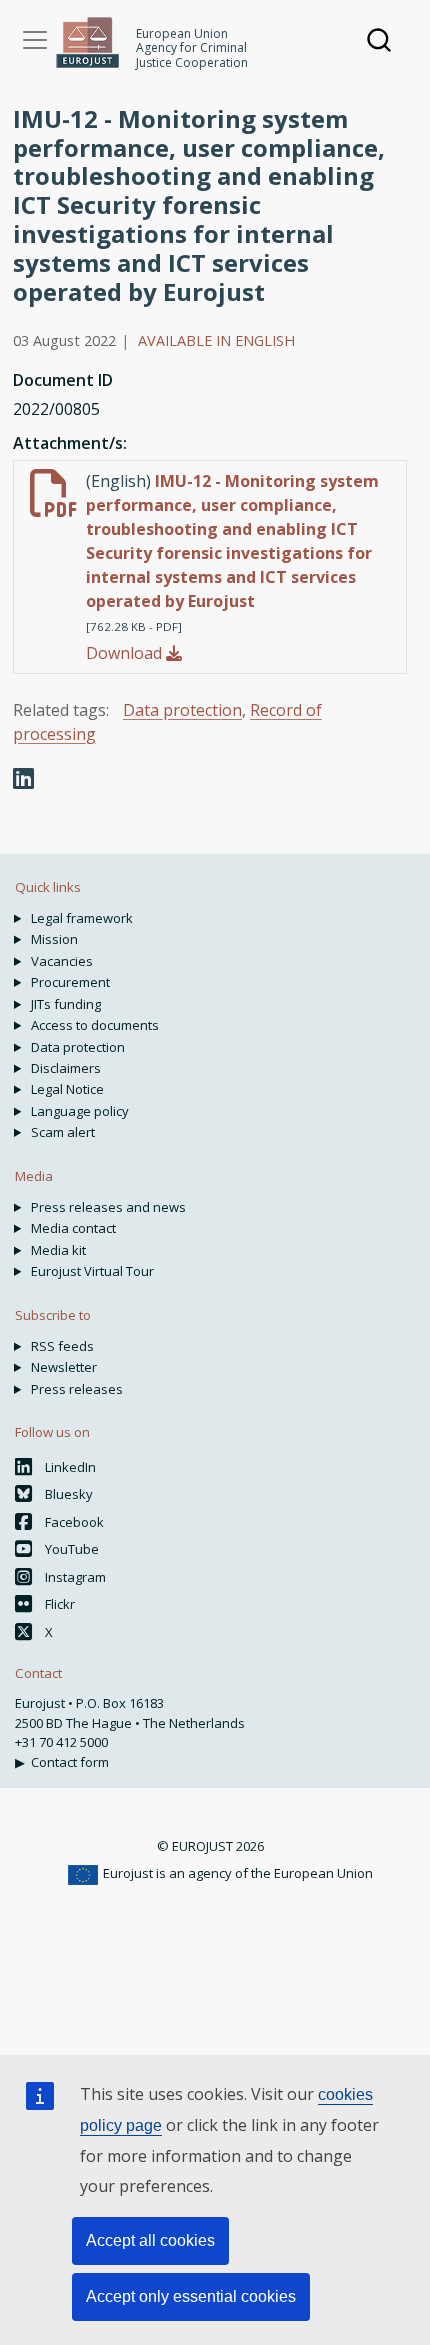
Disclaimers (66, 1068)
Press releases (77, 1389)
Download (126, 653)
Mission (54, 939)
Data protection (182, 710)
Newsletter (64, 1367)
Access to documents (95, 1025)
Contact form (70, 1762)
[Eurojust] (88, 42)
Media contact (73, 1228)
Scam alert (63, 1132)
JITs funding (66, 1004)
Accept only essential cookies (191, 2296)
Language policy (80, 1111)
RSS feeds (62, 1346)
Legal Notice (67, 1089)
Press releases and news (108, 1207)
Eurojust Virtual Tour (92, 1271)
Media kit (58, 1250)
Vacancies (62, 961)
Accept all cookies (150, 2240)
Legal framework (82, 918)
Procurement (70, 982)
